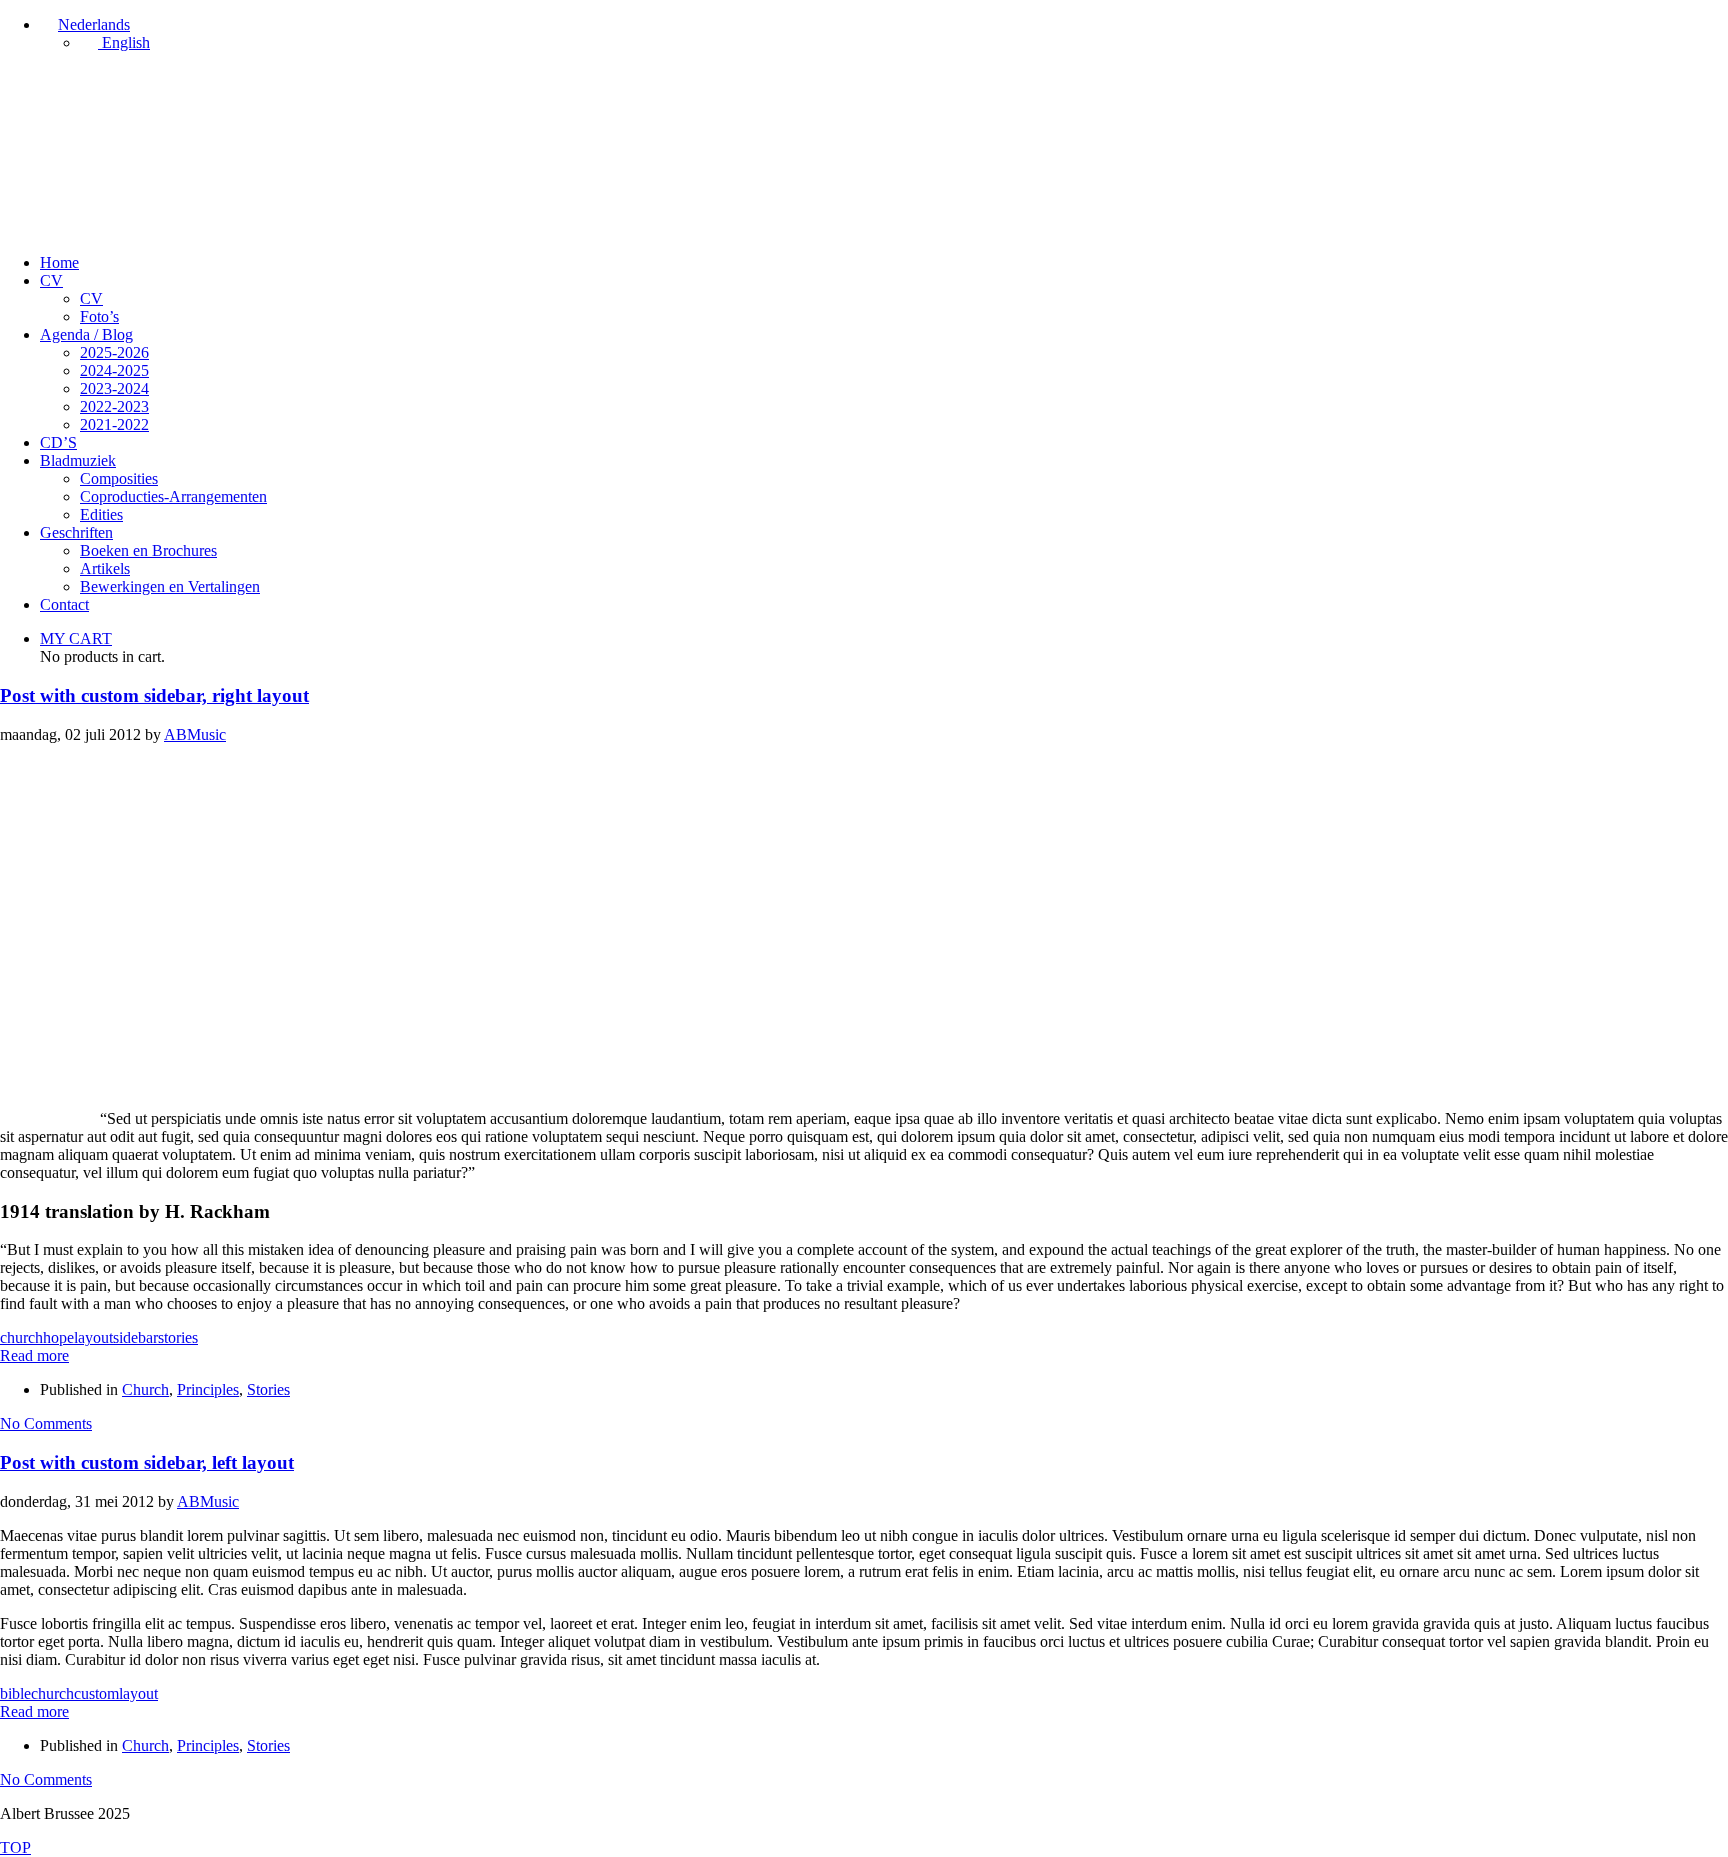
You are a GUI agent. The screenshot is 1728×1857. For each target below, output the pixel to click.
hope (58, 1337)
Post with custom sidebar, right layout (154, 695)
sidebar (135, 1337)
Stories (268, 1389)
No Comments (46, 1423)
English (124, 42)
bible (15, 1693)
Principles (208, 1389)
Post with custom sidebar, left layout (147, 1462)
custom (96, 1693)
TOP (15, 1847)
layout (93, 1337)
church (21, 1337)
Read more (34, 1355)
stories (178, 1337)
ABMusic (195, 734)
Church (145, 1389)
